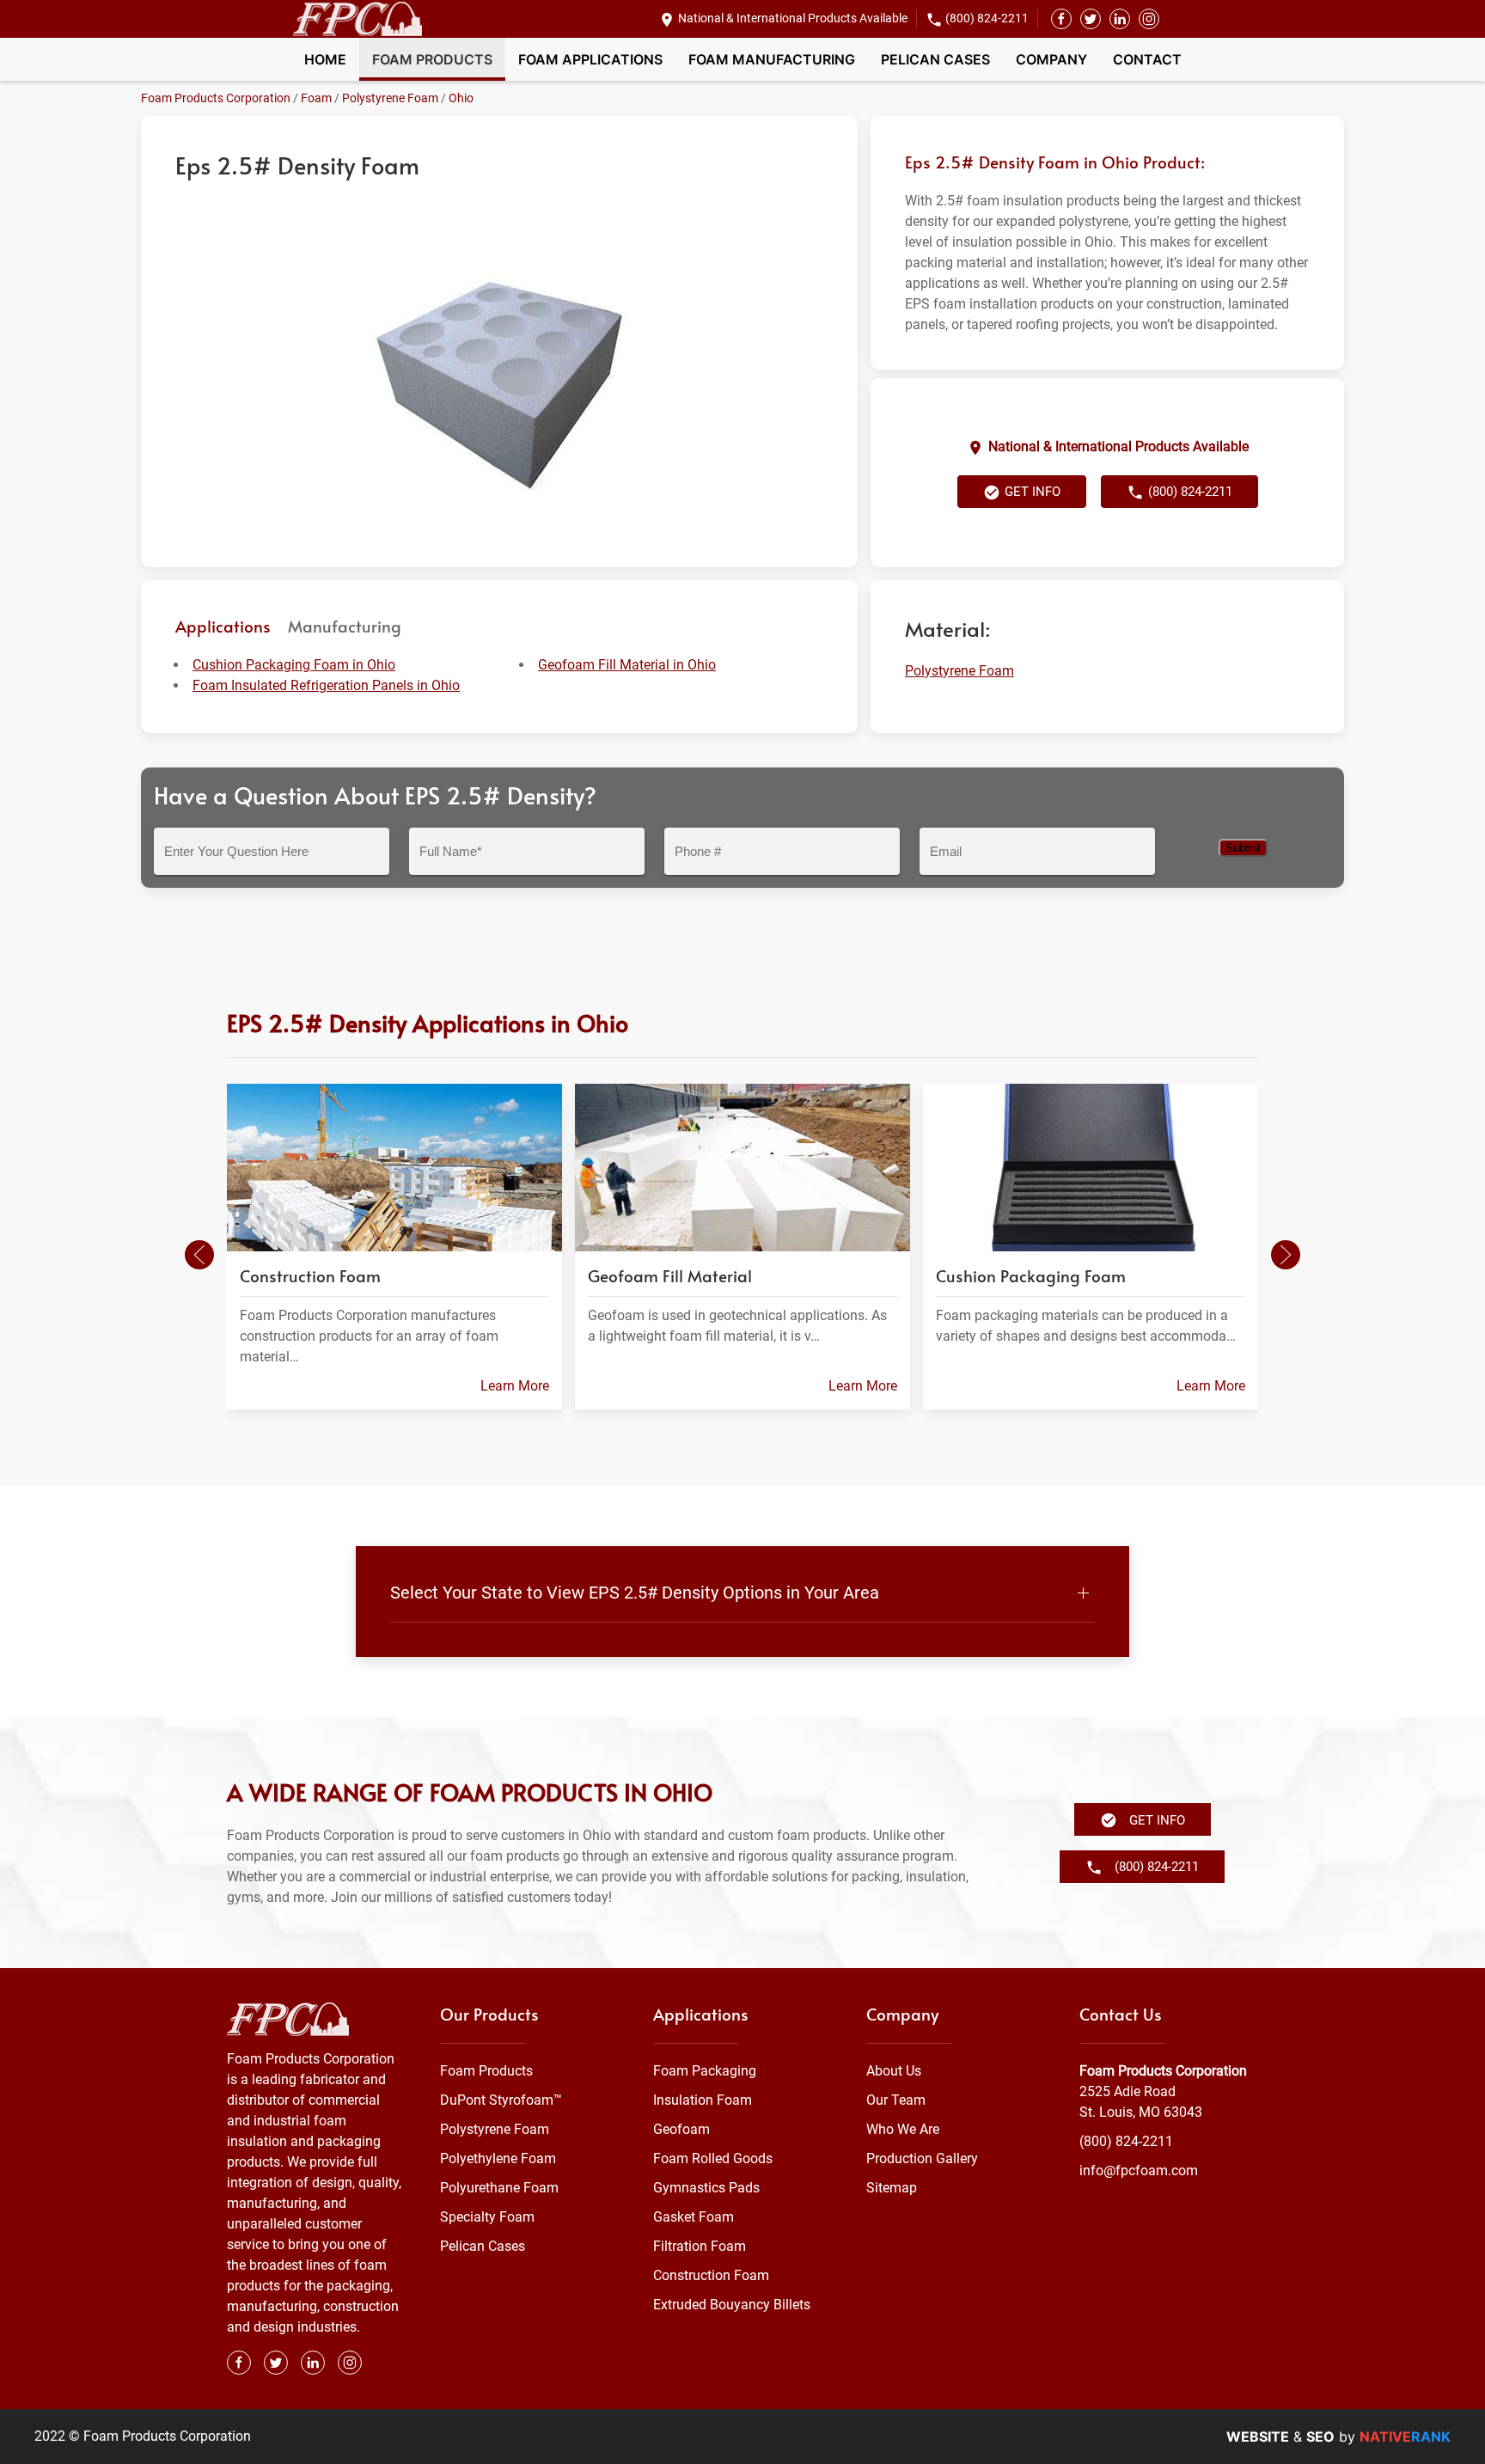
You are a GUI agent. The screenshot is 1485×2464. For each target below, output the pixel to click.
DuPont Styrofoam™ (501, 2100)
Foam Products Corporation (216, 98)
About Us (894, 2071)
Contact (1147, 59)
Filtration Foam (700, 2246)
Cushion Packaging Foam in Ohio (294, 665)
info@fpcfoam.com (1139, 2171)
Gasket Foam (694, 2217)
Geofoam (681, 2129)
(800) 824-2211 (987, 18)
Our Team (896, 2100)
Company (1051, 59)
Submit (1243, 848)
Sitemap (892, 2188)
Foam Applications (590, 59)
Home (325, 59)
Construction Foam (711, 2275)
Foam (316, 98)
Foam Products (432, 59)
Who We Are (903, 2129)
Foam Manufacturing (772, 59)
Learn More (515, 1385)
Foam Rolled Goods (713, 2158)
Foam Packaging (705, 2071)
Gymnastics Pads (706, 2188)
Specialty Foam (487, 2217)
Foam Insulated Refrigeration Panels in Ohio (326, 685)
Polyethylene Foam (498, 2158)
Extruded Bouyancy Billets (732, 2305)
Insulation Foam (703, 2100)
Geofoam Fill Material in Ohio (627, 665)
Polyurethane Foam (499, 2188)
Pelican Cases (935, 59)
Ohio (461, 98)
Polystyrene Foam (390, 98)
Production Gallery (922, 2158)
